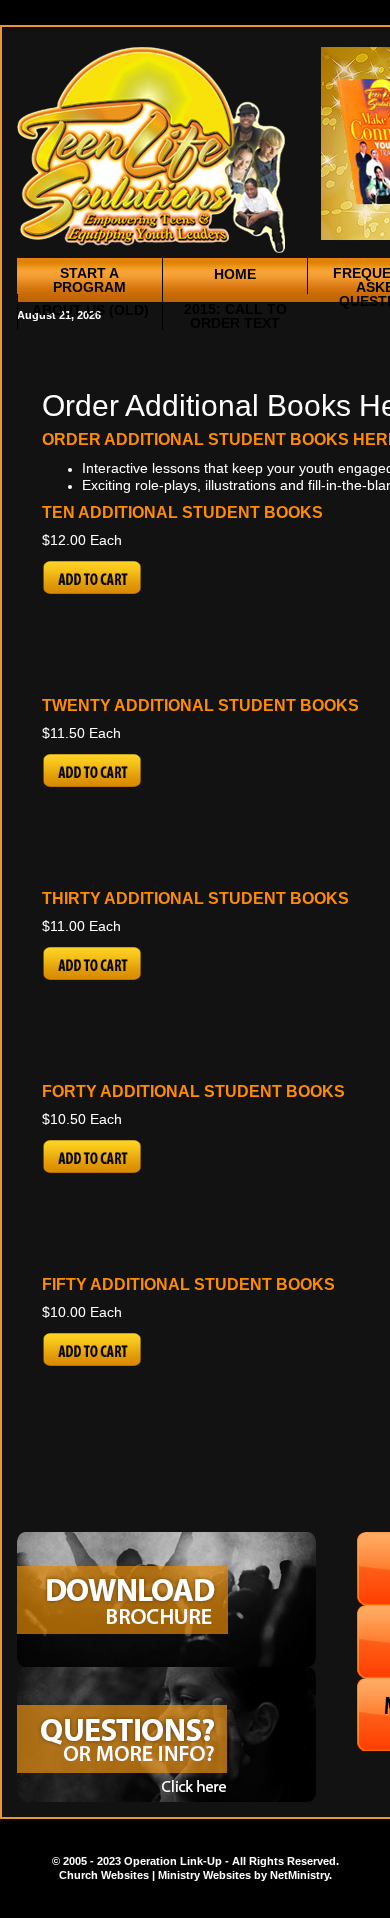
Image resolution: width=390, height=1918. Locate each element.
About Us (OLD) (90, 310)
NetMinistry (299, 1875)
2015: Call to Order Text (235, 316)
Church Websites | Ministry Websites (156, 1875)
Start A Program (89, 280)
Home (235, 274)
